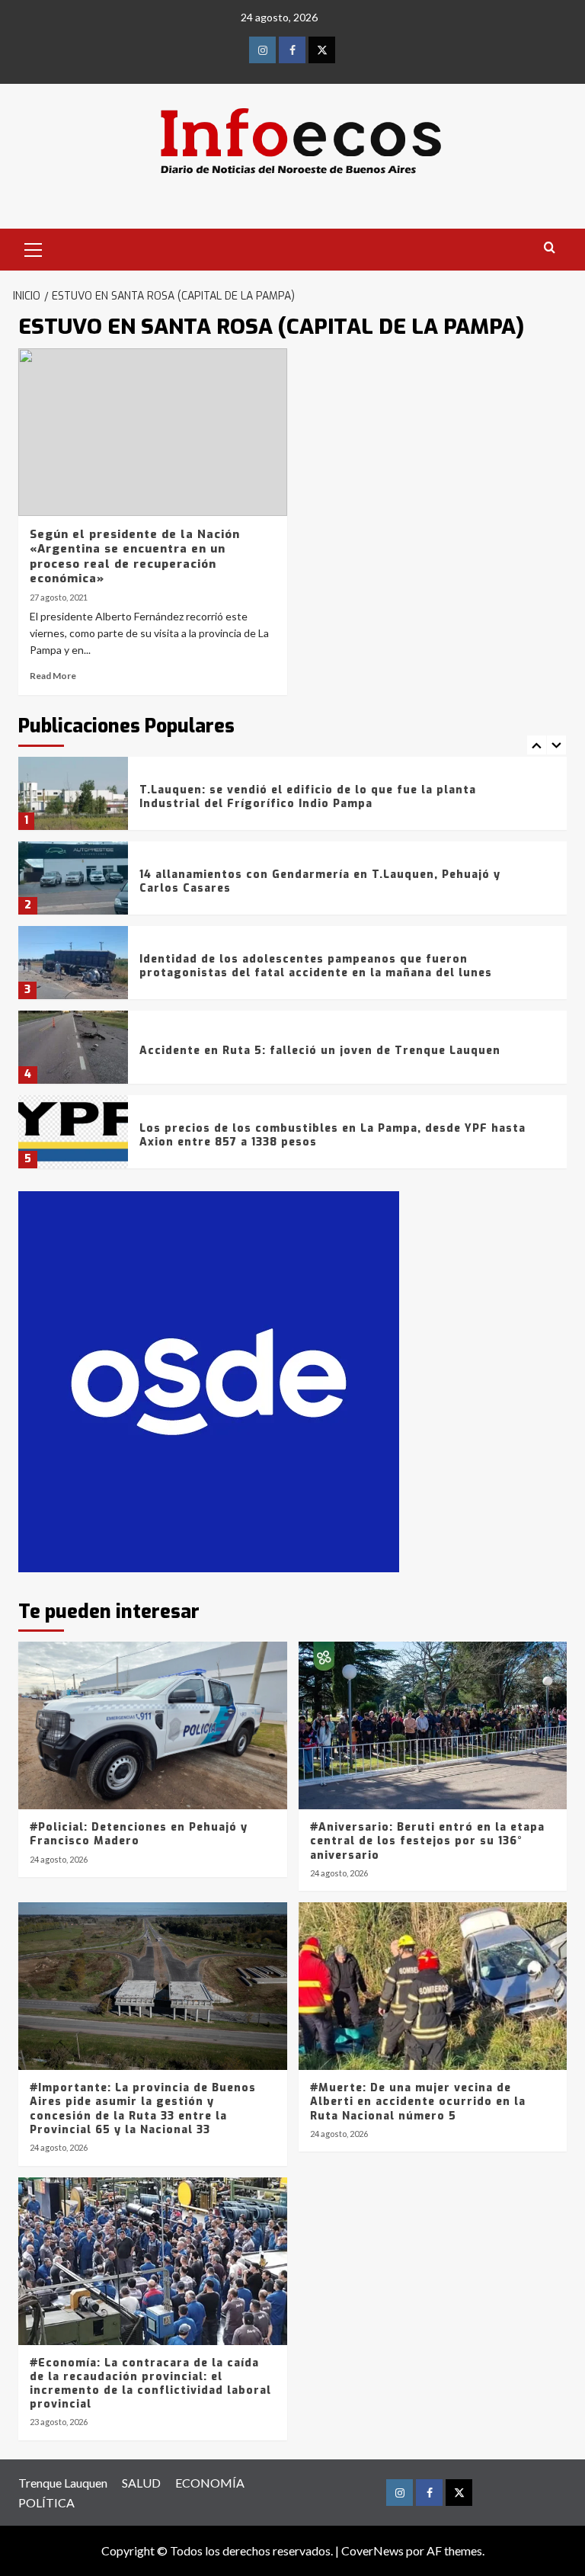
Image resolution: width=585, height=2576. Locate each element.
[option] (292, 799)
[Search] (550, 248)
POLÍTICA (46, 2502)
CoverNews (372, 2550)
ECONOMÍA (210, 2483)
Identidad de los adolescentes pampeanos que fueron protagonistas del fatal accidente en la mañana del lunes (316, 966)
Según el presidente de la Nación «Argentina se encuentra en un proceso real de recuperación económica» (135, 557)
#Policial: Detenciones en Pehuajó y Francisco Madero (139, 1834)
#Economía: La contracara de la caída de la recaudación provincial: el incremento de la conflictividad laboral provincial (150, 2384)
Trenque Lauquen (63, 2483)
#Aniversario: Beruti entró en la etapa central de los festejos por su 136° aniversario (427, 1841)
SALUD (141, 2483)
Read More (53, 676)
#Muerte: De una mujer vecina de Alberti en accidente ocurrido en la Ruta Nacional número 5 (418, 2102)
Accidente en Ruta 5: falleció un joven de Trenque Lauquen (320, 1051)
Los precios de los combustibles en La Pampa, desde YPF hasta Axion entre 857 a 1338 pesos (332, 1135)
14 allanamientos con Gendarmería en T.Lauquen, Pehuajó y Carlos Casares (320, 881)
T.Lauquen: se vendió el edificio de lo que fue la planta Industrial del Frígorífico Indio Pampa (308, 797)
